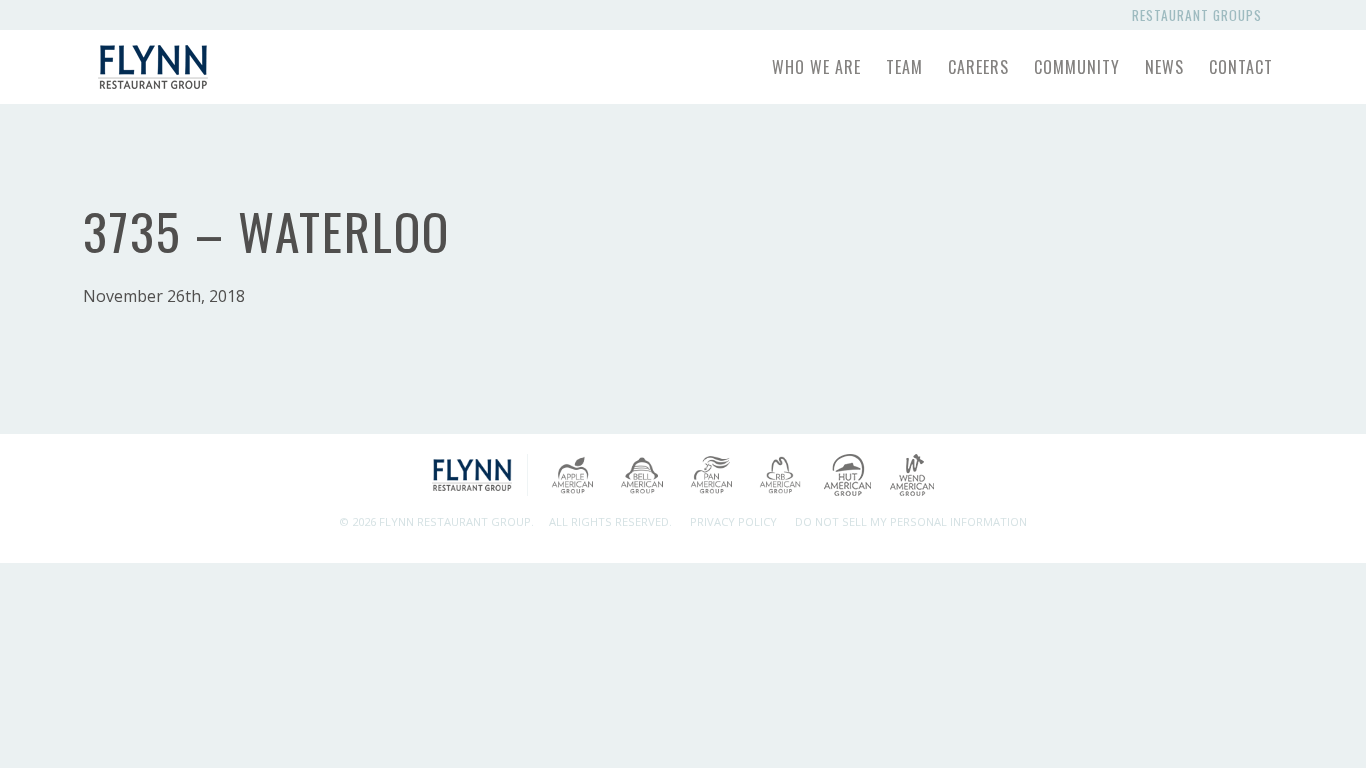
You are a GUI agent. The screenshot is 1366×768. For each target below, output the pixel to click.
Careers (978, 67)
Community (1077, 67)
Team (904, 67)
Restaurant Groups (1201, 15)
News (1164, 67)
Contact (1241, 67)
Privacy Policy (733, 521)
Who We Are (816, 67)
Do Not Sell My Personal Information (911, 521)
